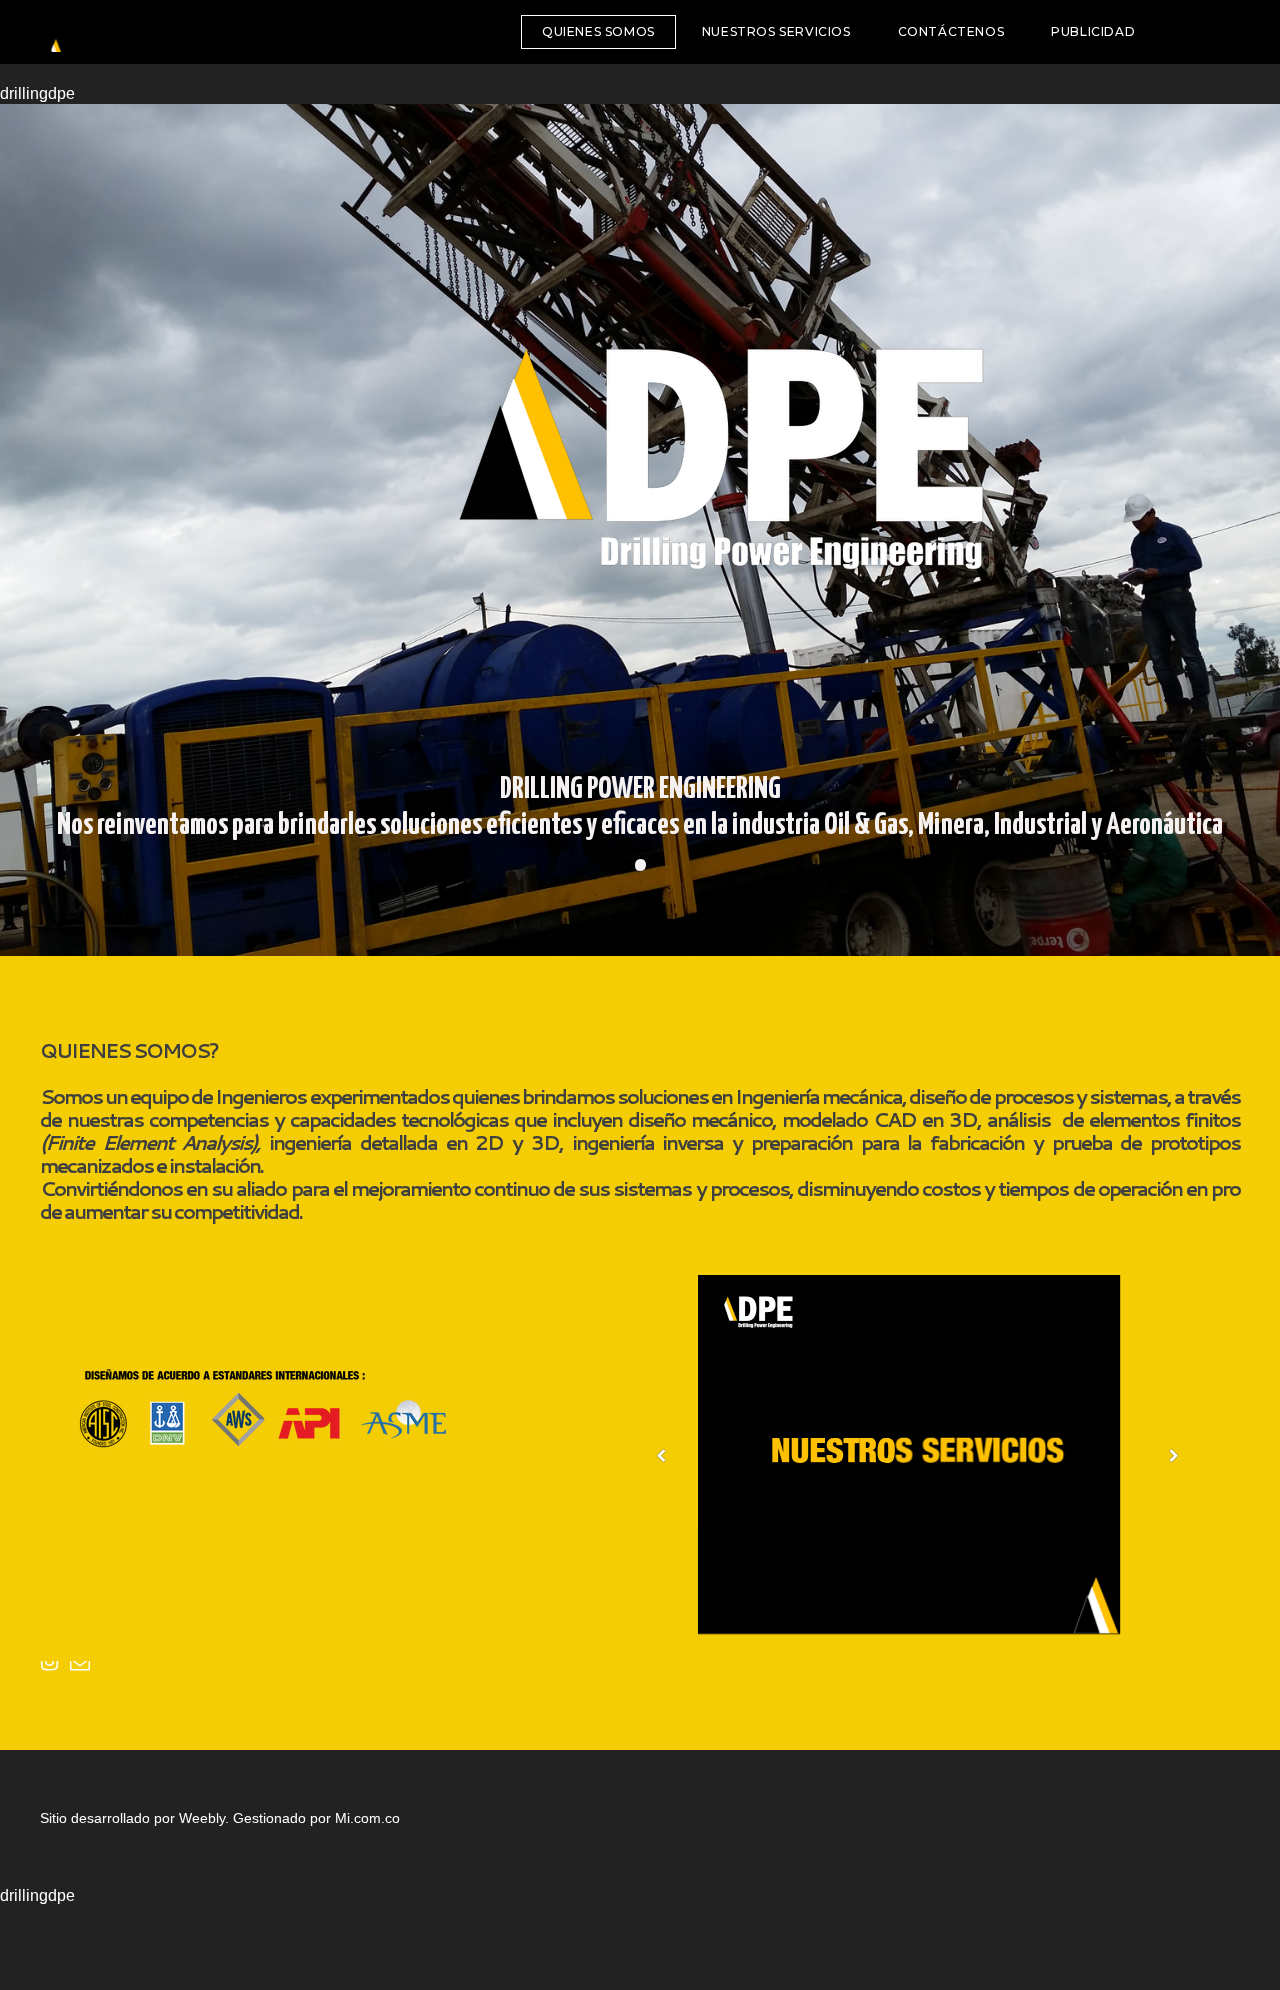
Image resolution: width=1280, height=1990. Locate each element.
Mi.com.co (367, 1818)
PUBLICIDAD (1093, 31)
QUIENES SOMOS (598, 31)
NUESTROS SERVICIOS (776, 31)
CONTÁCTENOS (951, 31)
